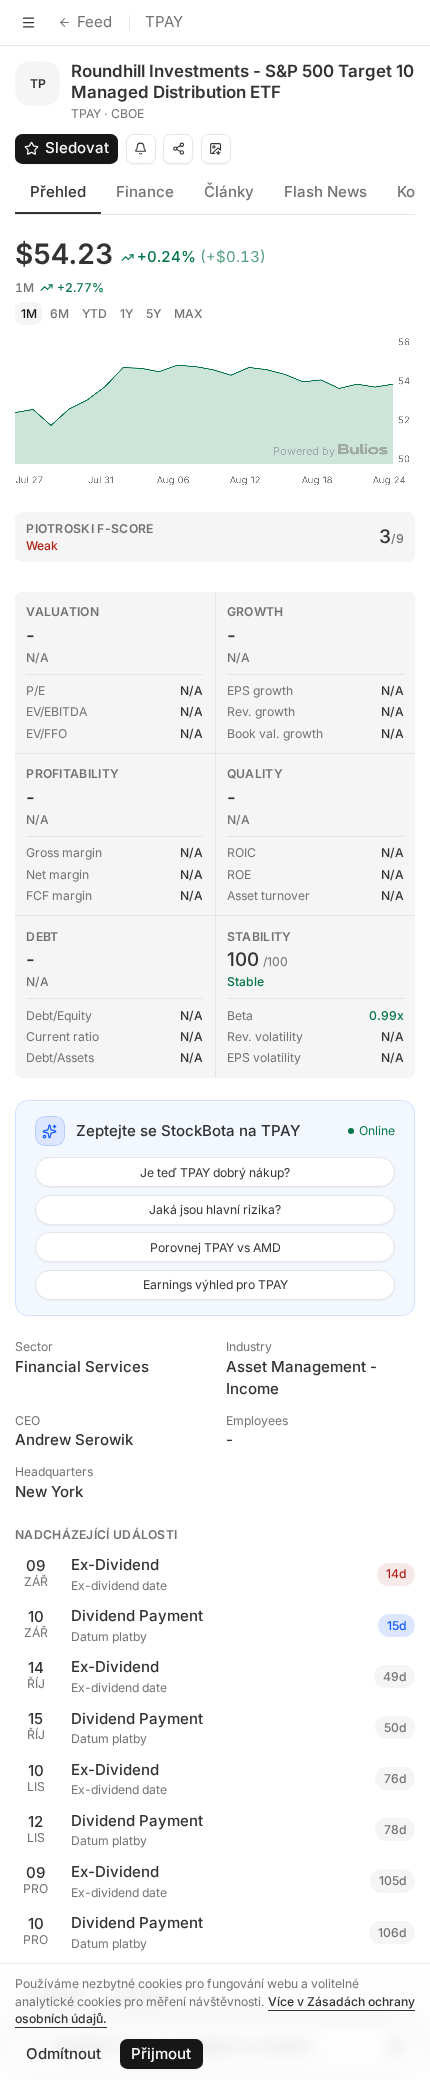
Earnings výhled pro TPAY (215, 1284)
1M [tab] (29, 313)
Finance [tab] (145, 191)
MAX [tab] (188, 313)
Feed (94, 21)
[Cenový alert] (141, 149)
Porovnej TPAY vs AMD (215, 1247)
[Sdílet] (178, 149)
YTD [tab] (94, 313)
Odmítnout (63, 2053)
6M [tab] (59, 313)
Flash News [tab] (325, 191)
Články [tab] (229, 191)
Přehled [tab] (58, 191)
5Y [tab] (153, 313)
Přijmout (161, 2053)
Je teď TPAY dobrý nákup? (215, 1172)
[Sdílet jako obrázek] (216, 149)
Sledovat (77, 147)
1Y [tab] (126, 313)
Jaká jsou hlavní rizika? (215, 1209)
